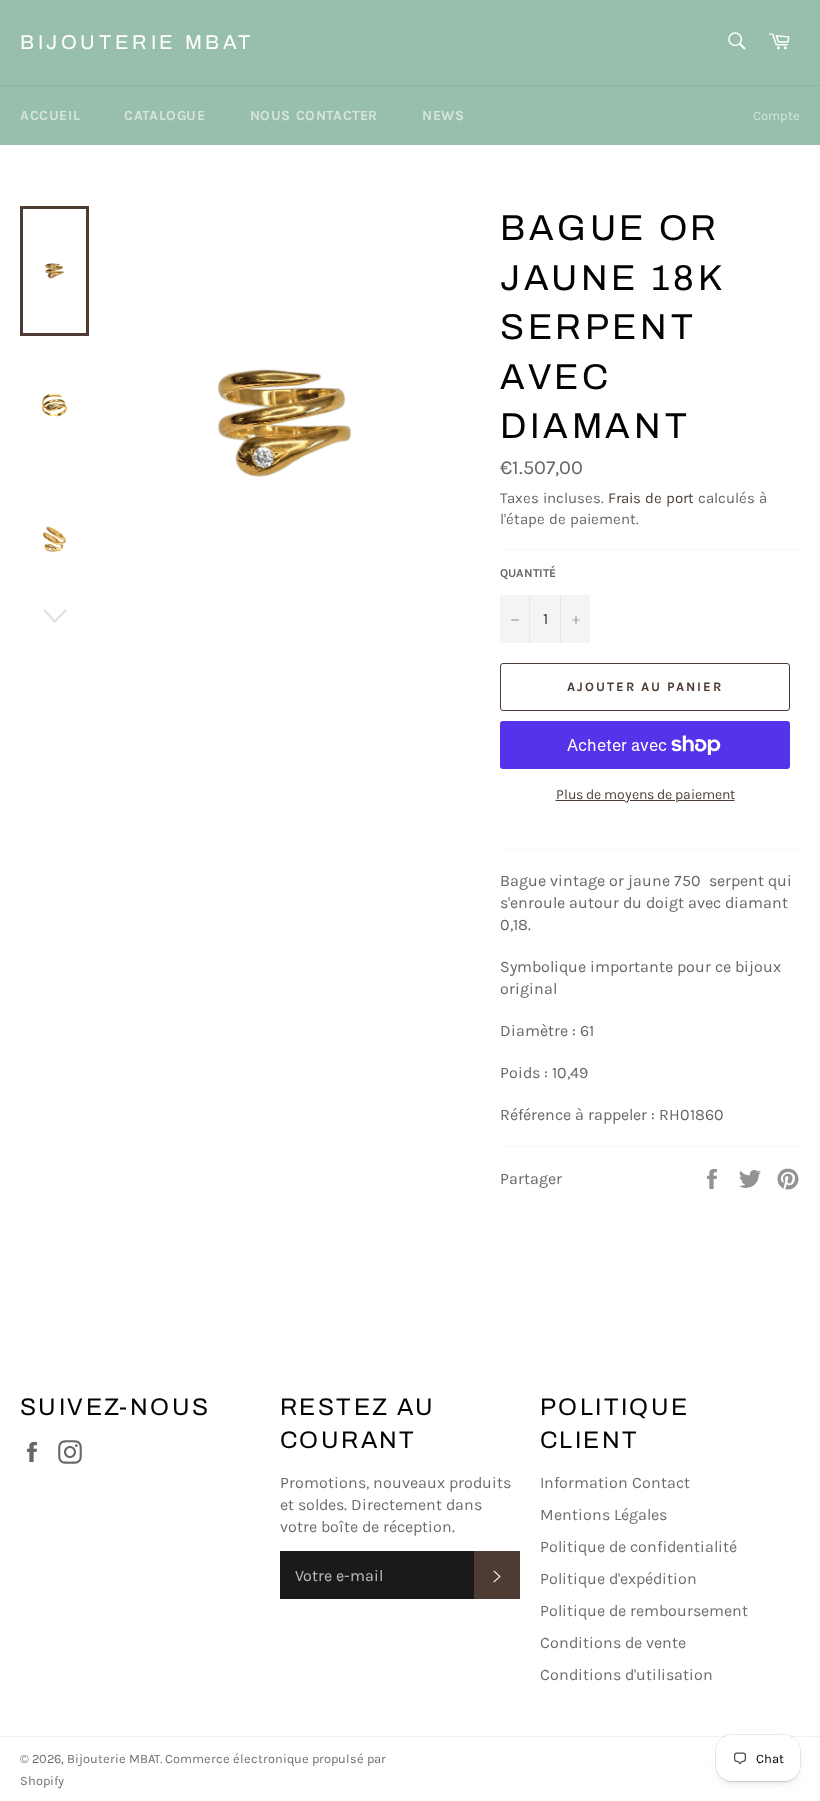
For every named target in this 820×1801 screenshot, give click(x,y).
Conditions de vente (613, 1642)
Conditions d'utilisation (626, 1674)
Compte (776, 115)
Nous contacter (314, 115)
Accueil (50, 115)
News (443, 115)
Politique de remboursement (644, 1610)
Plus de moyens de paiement (645, 794)
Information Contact (615, 1482)
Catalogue (164, 115)
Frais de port (651, 498)
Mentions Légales (603, 1514)
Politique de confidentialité (638, 1546)
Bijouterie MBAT (137, 42)
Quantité (528, 573)
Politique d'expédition (618, 1578)
